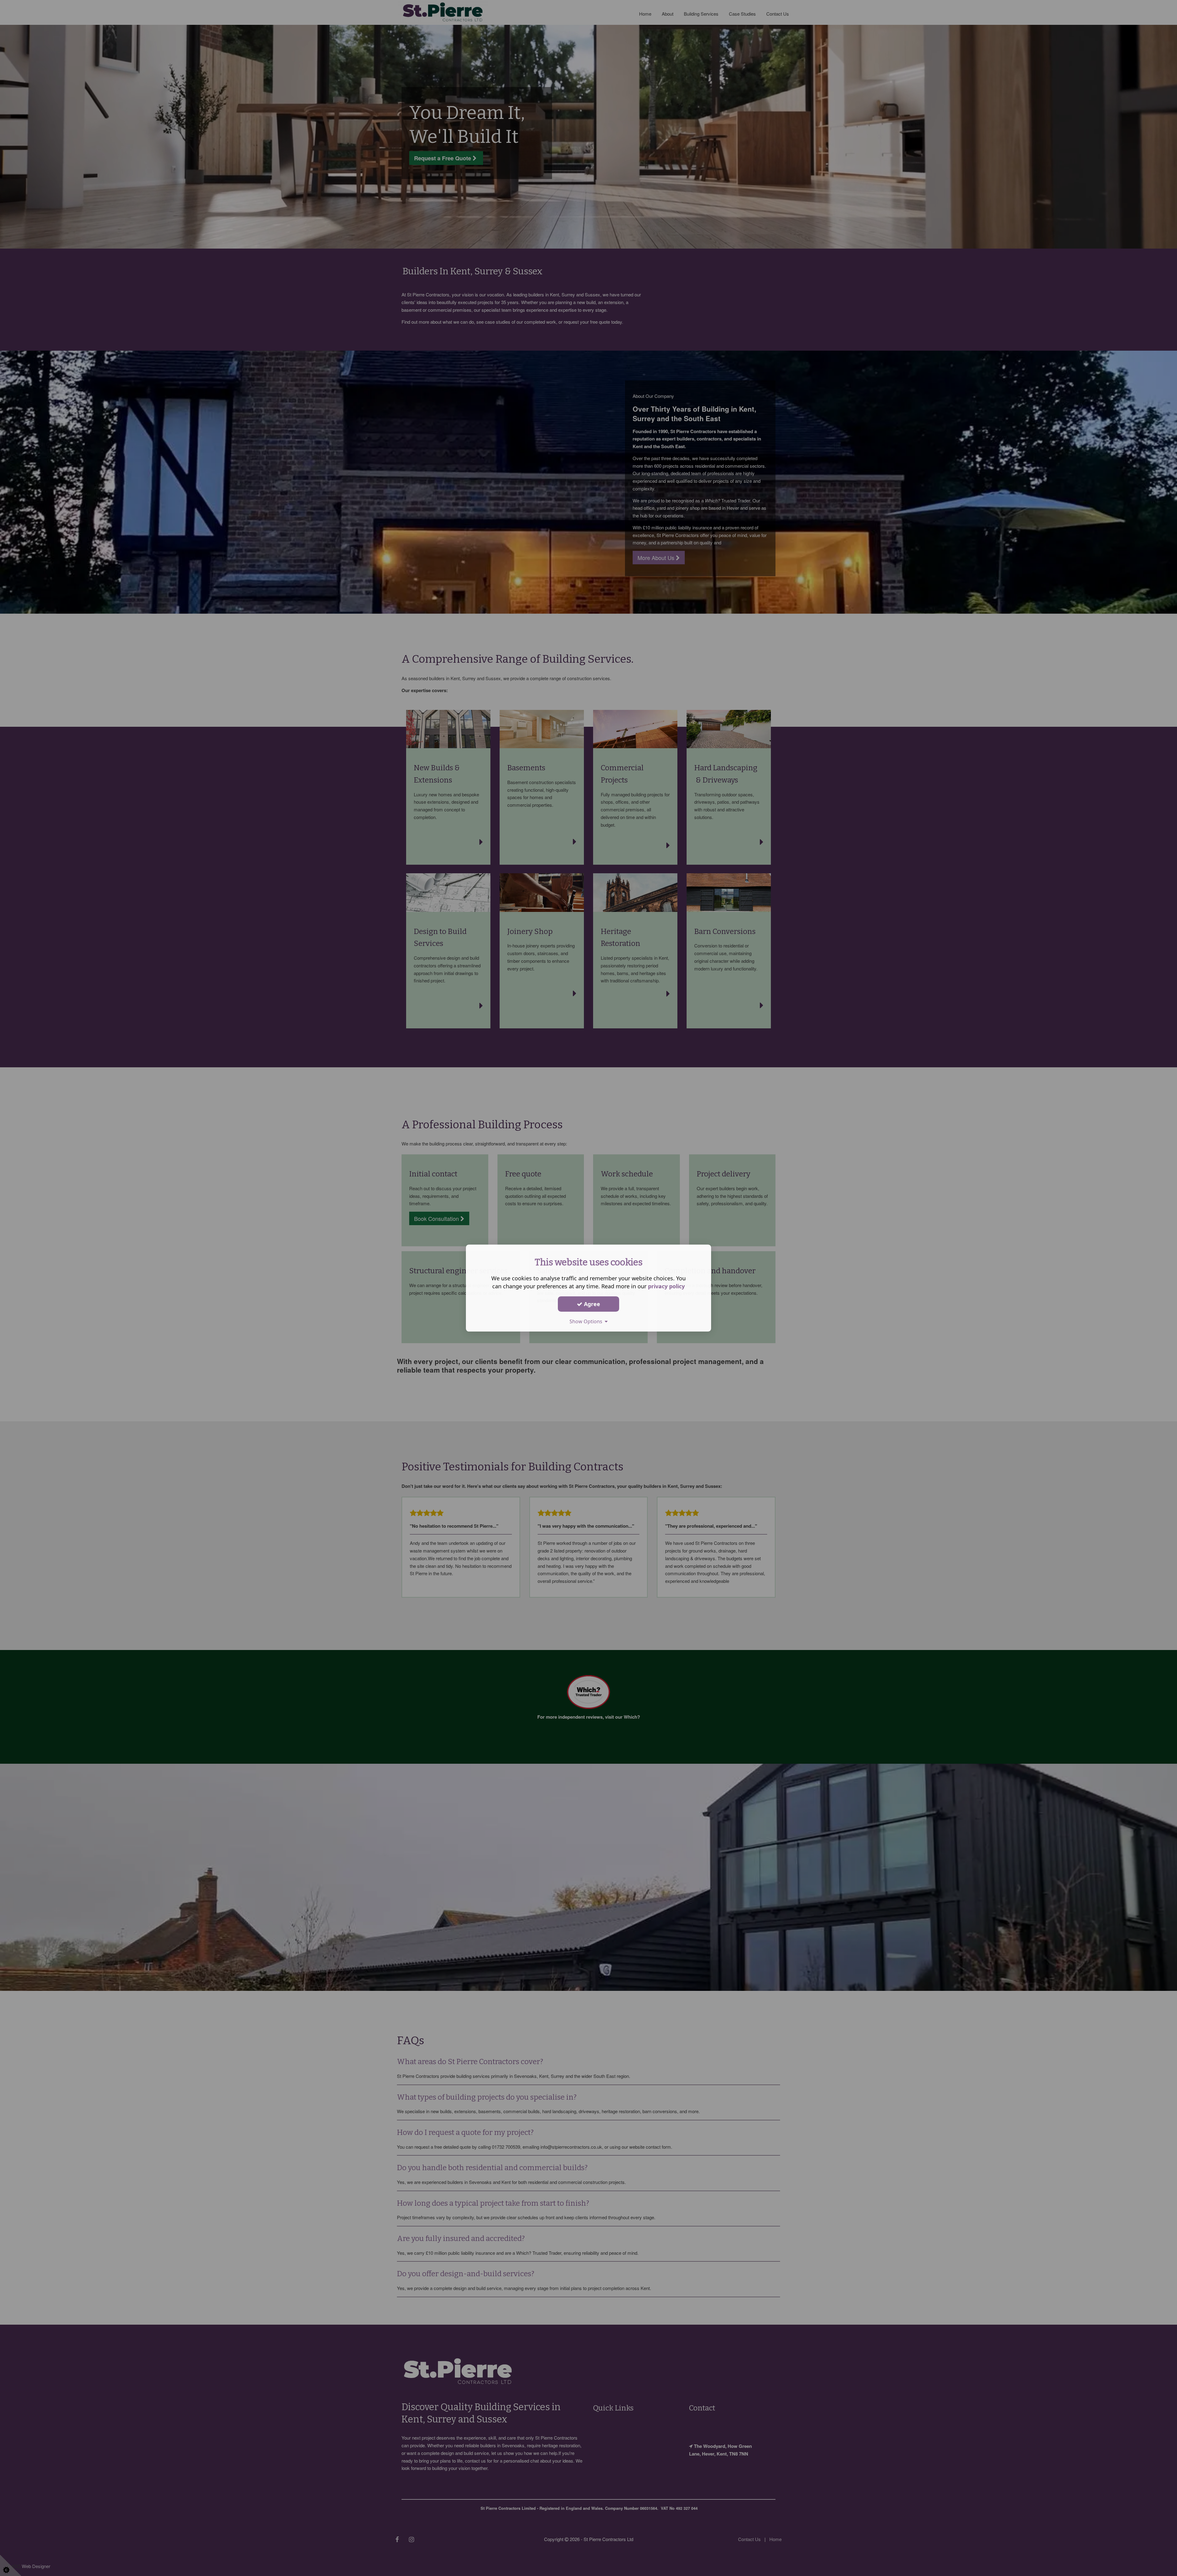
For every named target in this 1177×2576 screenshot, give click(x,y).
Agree (591, 1304)
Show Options (587, 1321)
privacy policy (666, 1286)
